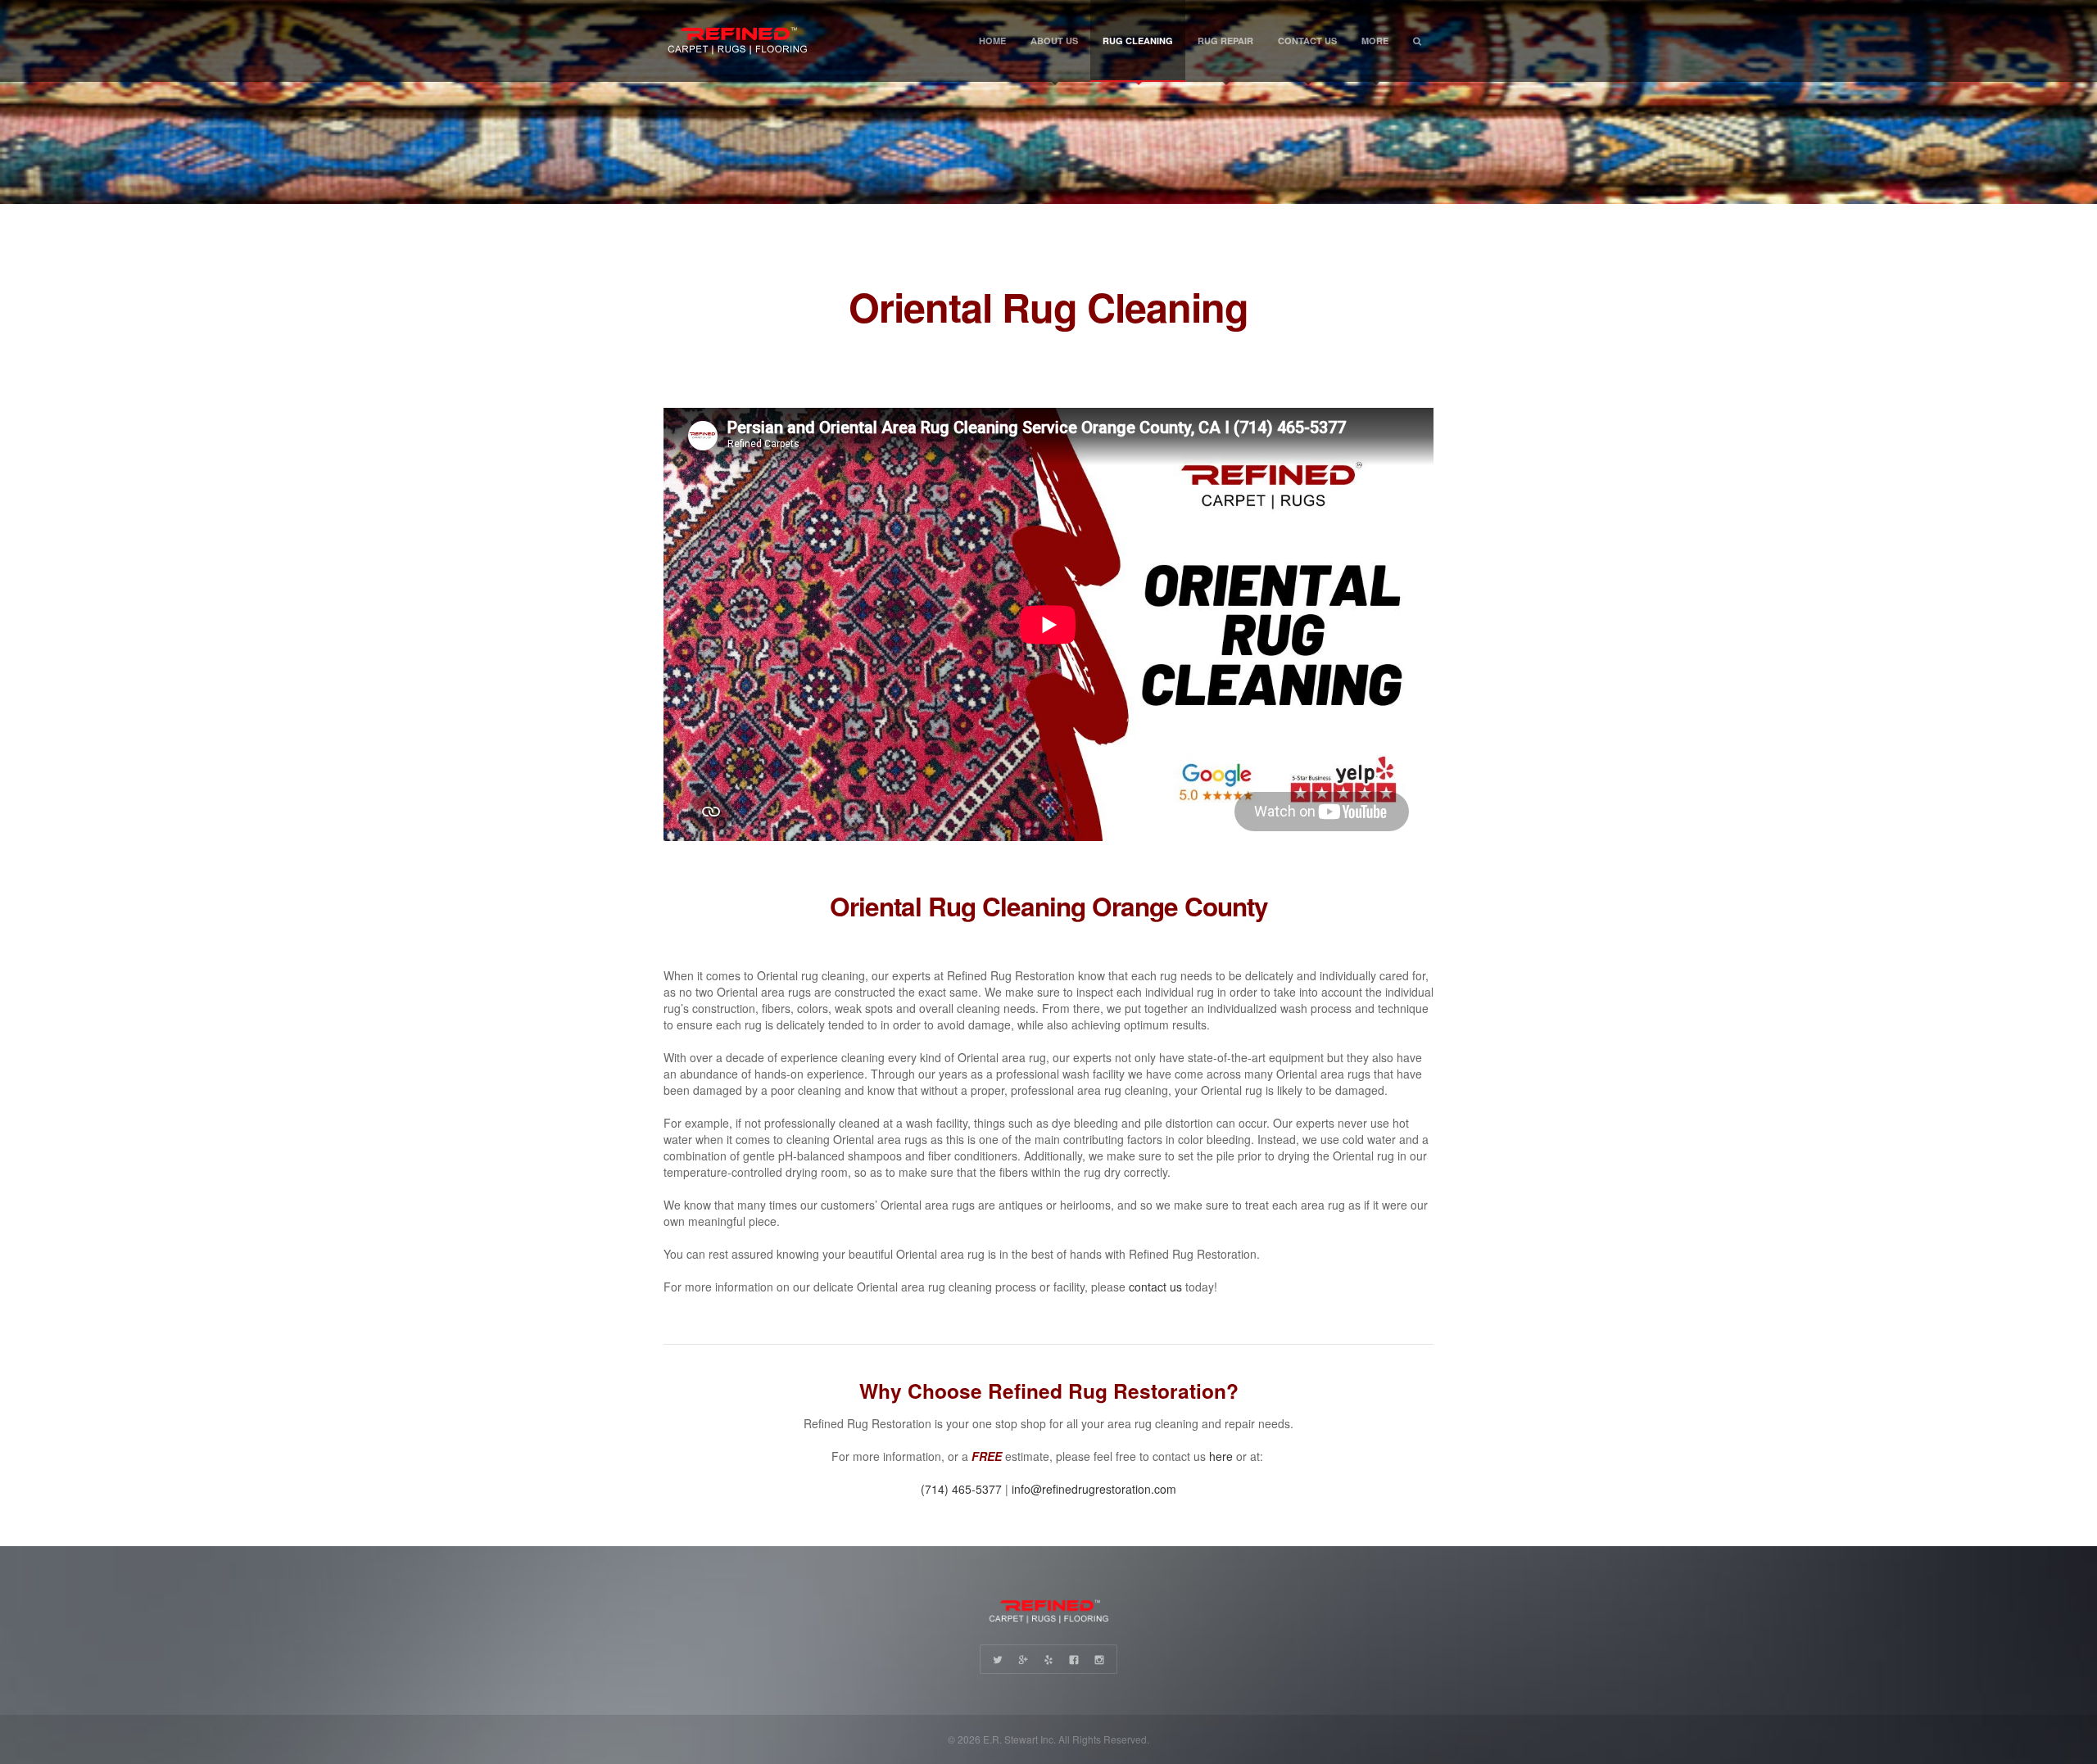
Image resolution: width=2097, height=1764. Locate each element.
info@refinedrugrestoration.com (1094, 1489)
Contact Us (1307, 41)
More (1375, 41)
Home (992, 41)
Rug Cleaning (1138, 41)
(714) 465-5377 (961, 1489)
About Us (1054, 41)
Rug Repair (1225, 41)
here (1221, 1456)
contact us (1155, 1287)
